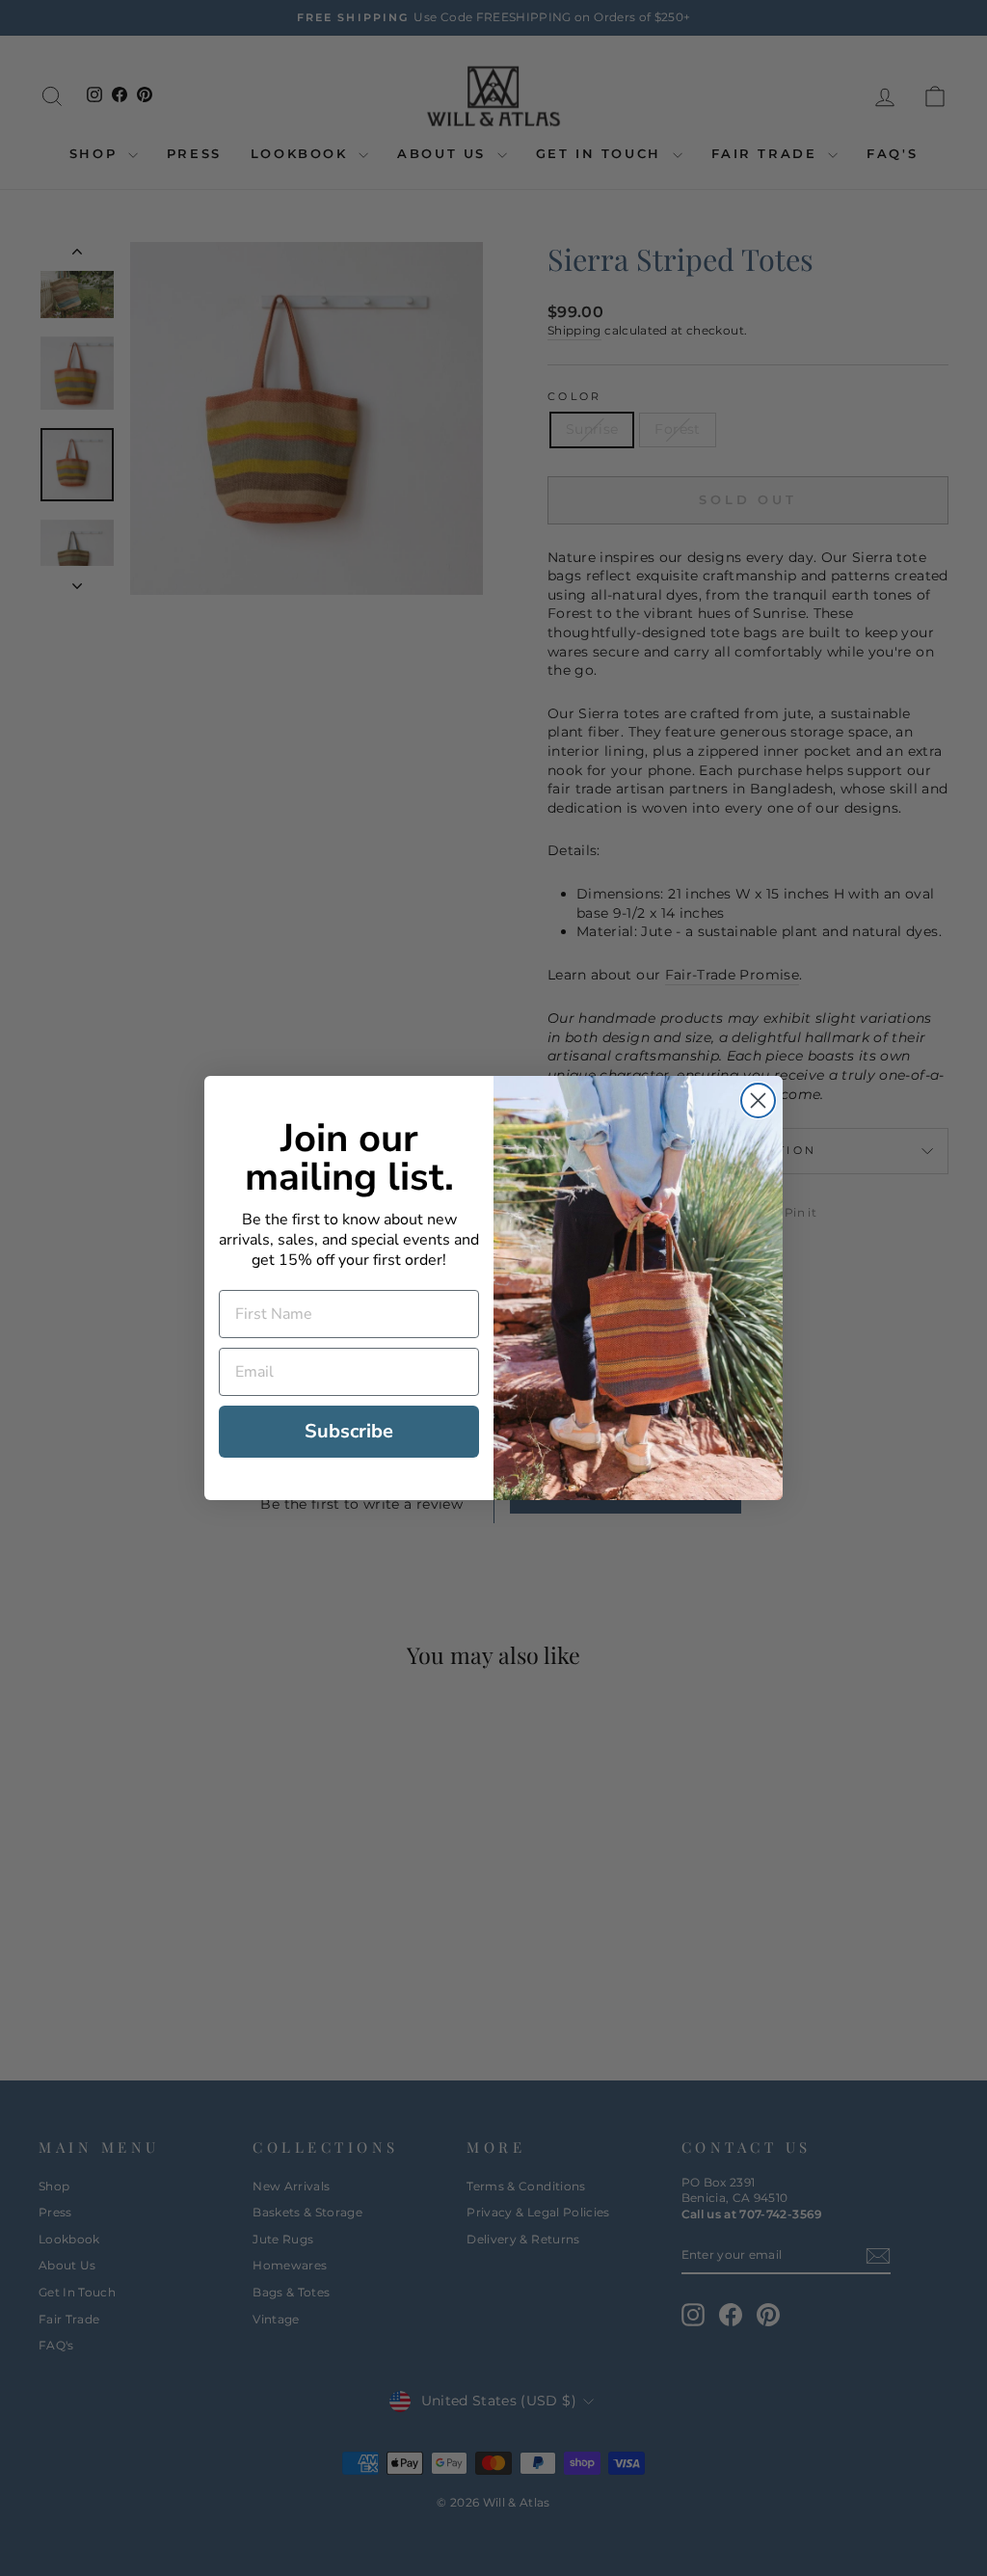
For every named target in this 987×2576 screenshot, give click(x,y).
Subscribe (349, 1431)
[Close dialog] (758, 1100)
